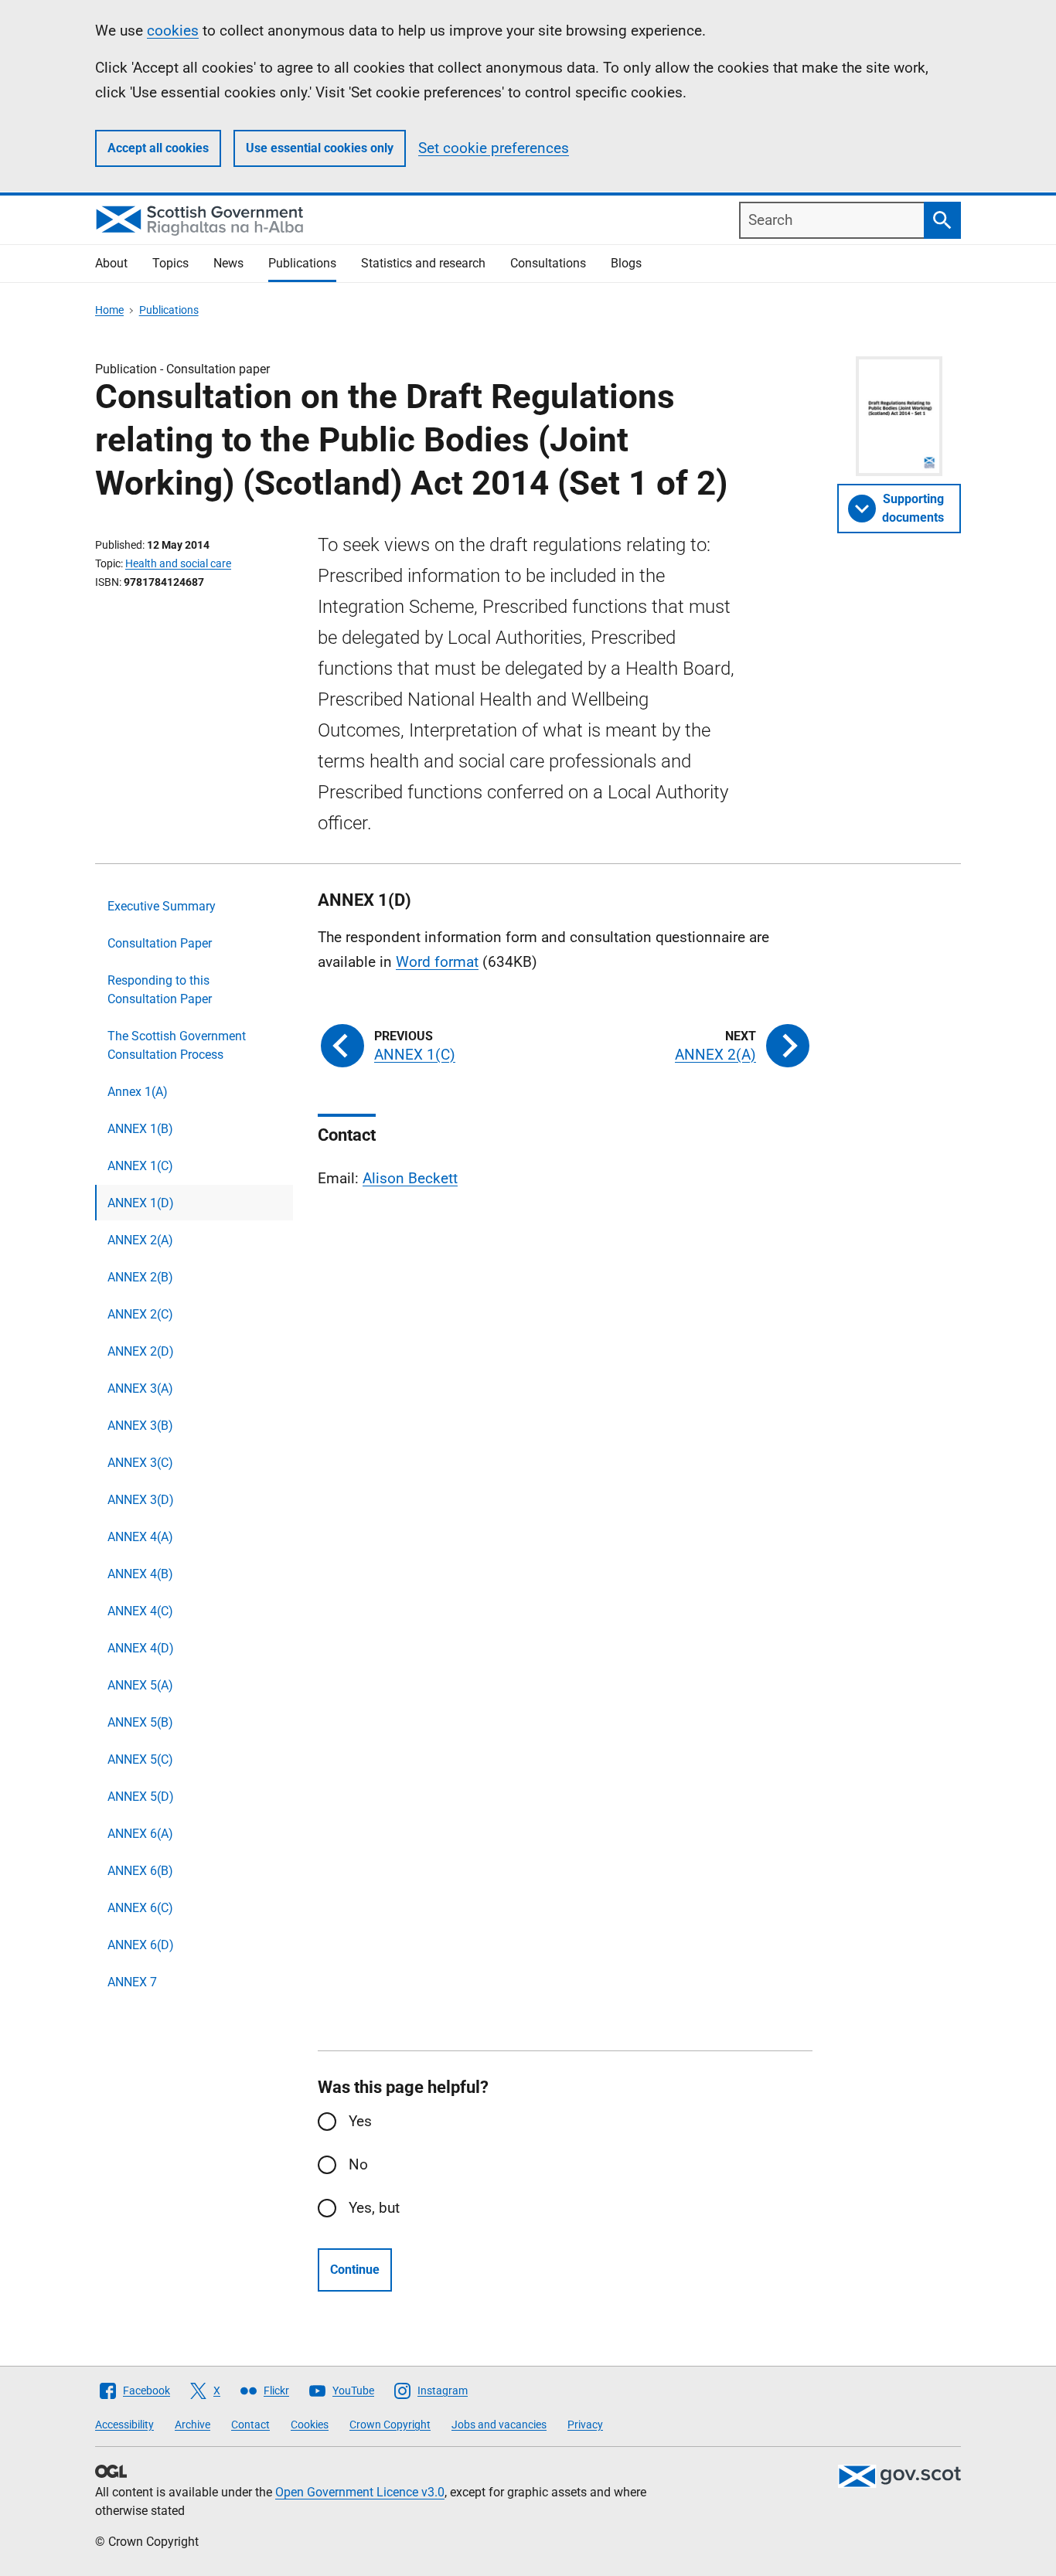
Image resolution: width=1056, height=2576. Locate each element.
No (358, 2164)
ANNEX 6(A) (140, 1834)
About (111, 263)
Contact (250, 2425)
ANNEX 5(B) (140, 1722)
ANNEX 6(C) (140, 1908)
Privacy (585, 2425)
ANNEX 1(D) (141, 1203)
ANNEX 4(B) (140, 1574)
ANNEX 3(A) (140, 1388)
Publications (302, 263)
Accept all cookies (158, 148)
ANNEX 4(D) (141, 1648)
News (228, 263)
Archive (192, 2425)
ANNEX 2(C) (140, 1314)
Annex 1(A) (138, 1092)
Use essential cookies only (320, 148)
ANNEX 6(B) (140, 1871)
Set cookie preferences (494, 148)
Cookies (310, 2425)
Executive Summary (162, 906)
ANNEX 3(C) (140, 1463)
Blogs (626, 263)
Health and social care (178, 563)
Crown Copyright (390, 2425)
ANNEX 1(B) (140, 1129)
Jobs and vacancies (499, 2425)
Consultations (548, 263)
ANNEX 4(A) (140, 1537)
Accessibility (124, 2425)
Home (109, 310)
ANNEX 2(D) (141, 1351)
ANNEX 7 (132, 1982)
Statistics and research (423, 263)
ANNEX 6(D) (141, 1945)
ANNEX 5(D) (141, 1797)
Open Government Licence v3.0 (360, 2492)
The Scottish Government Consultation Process (177, 1045)
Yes (360, 2121)
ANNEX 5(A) (140, 1685)
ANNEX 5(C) (140, 1759)
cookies (173, 31)
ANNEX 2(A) (140, 1240)
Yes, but (374, 2208)
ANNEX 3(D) (141, 1500)
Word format (437, 962)
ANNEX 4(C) (140, 1611)
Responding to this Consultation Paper (160, 990)
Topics (170, 263)
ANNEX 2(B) (140, 1277)
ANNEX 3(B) (140, 1426)
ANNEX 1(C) (140, 1166)
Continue (355, 2270)
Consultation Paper (160, 943)
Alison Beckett (410, 1178)
